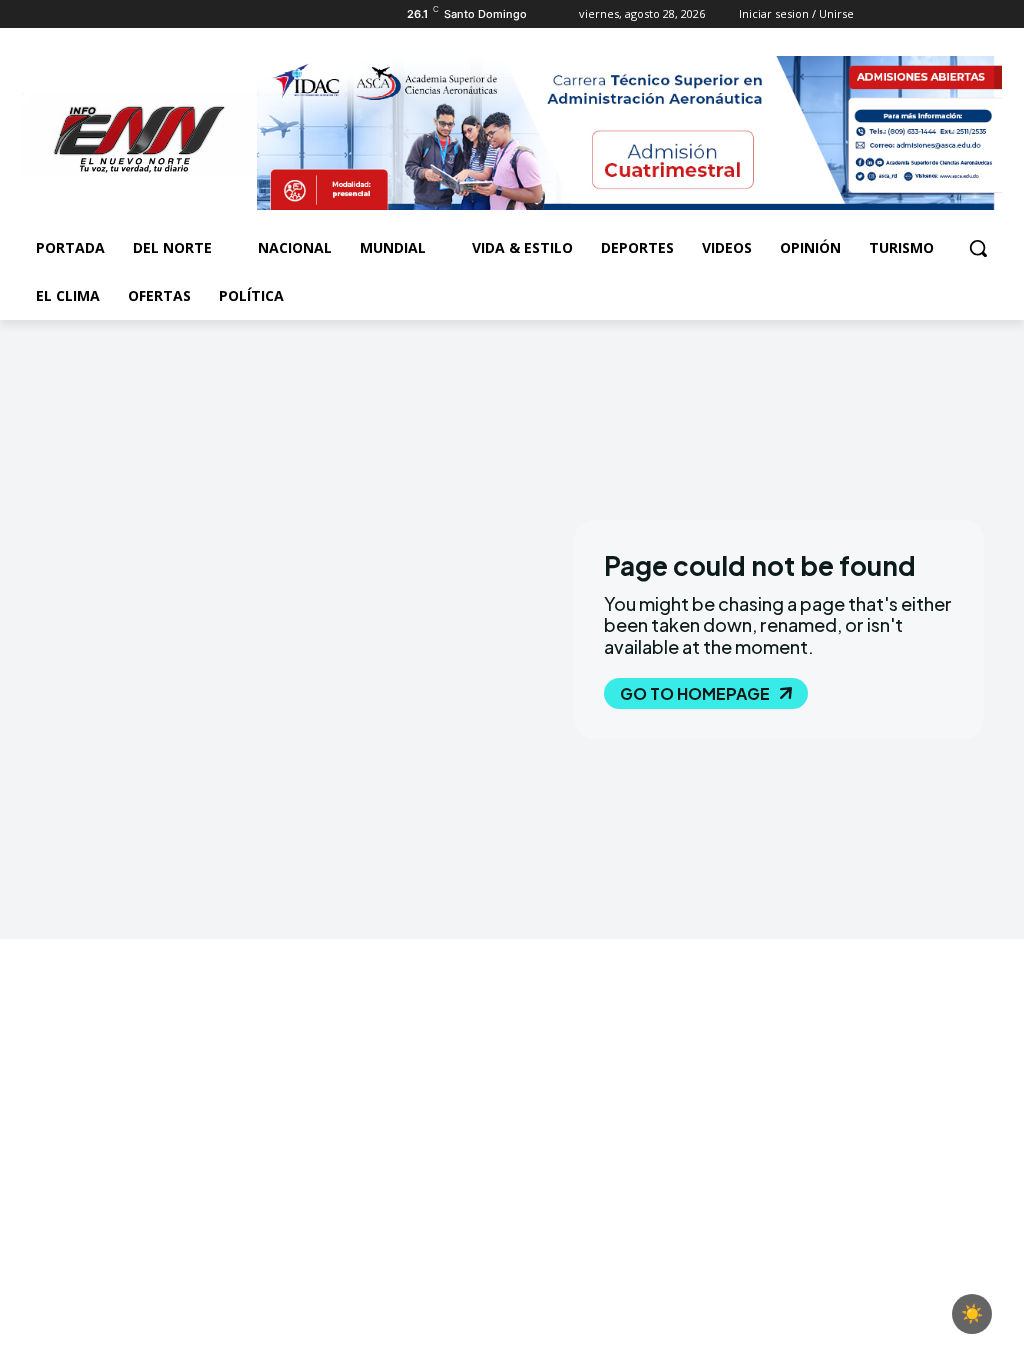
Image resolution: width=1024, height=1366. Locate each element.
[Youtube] (144, 14)
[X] (89, 14)
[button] (978, 248)
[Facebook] (33, 14)
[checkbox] (972, 1314)
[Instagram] (61, 14)
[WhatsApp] (116, 14)
